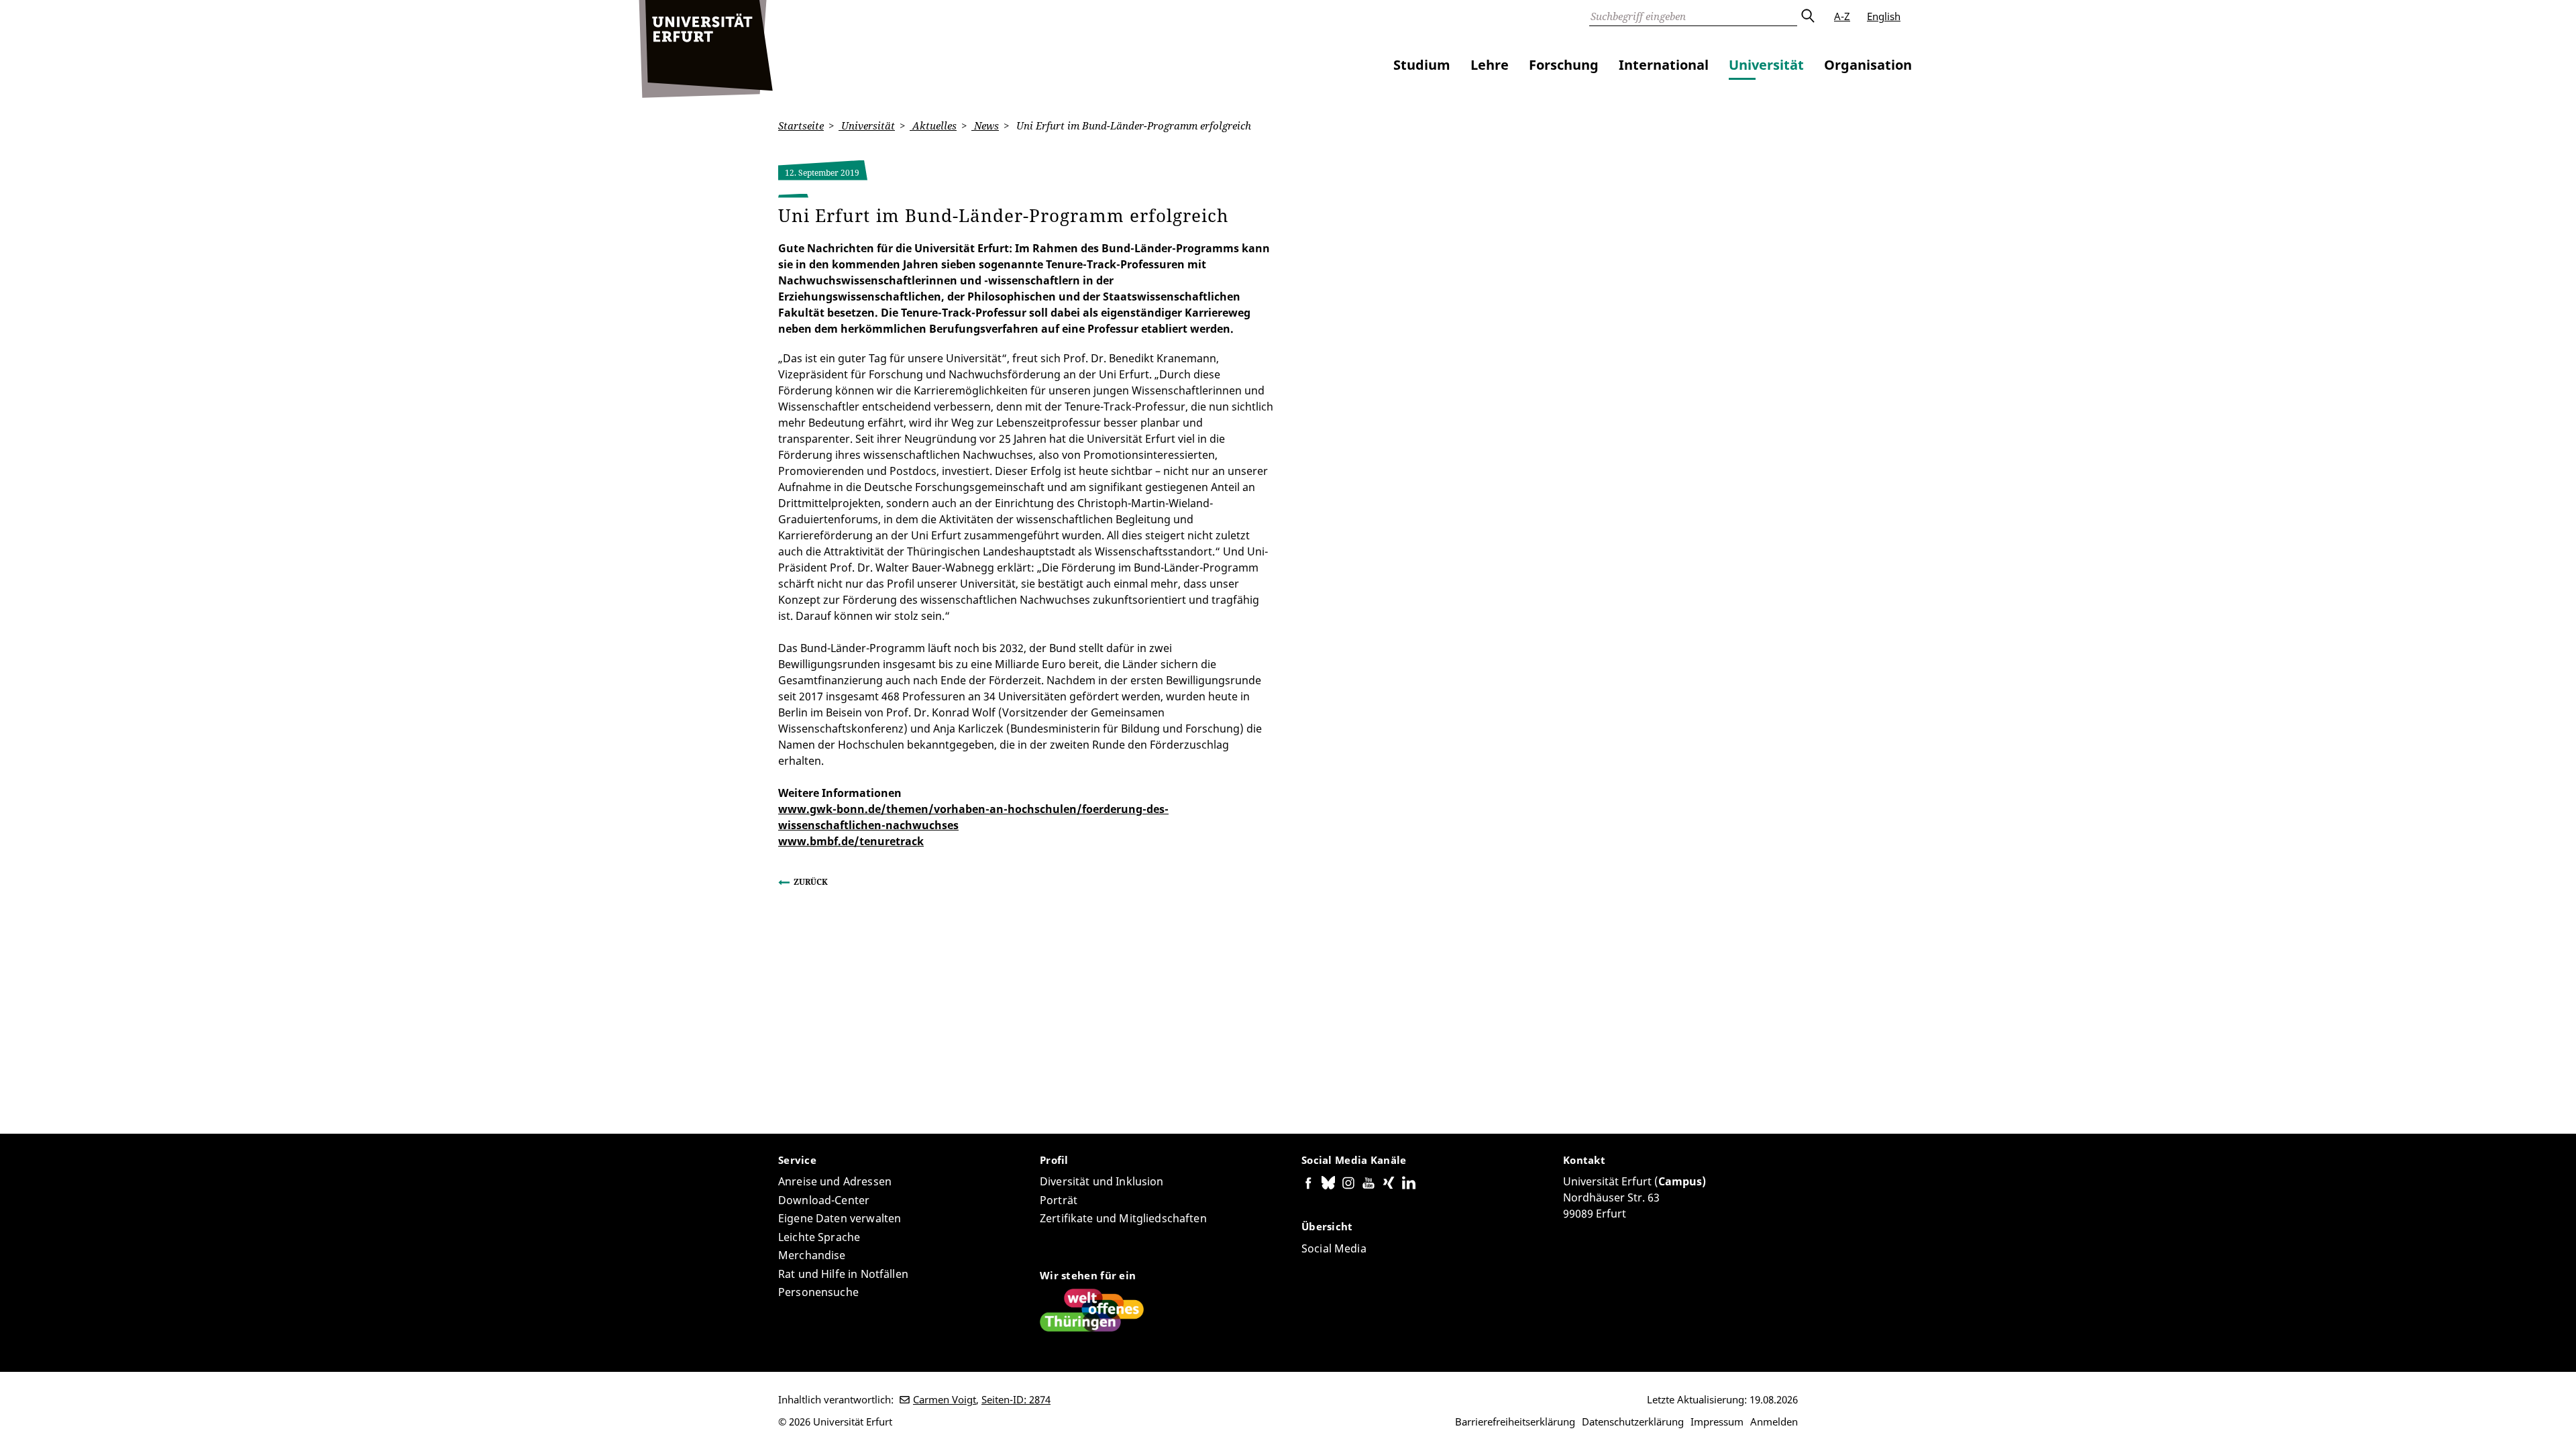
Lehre (1490, 65)
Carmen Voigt (945, 1399)
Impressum (1717, 1421)
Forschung (1564, 65)
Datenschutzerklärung (1633, 1421)
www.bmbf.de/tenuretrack (851, 841)
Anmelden (1774, 1421)
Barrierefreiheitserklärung (1515, 1421)
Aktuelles (933, 125)
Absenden (1807, 16)
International (1664, 65)
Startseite (801, 125)
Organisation (1868, 65)
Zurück (811, 882)
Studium (1422, 65)
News (985, 125)
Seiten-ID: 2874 (1016, 1399)
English (1884, 16)
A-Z (1842, 16)
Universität (1766, 65)
